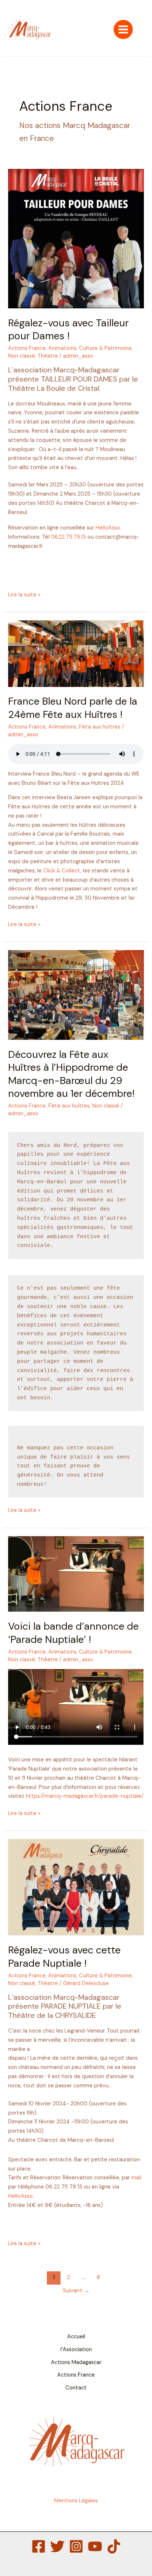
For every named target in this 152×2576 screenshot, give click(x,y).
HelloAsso (108, 528)
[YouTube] (95, 2546)
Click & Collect (62, 871)
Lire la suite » (24, 594)
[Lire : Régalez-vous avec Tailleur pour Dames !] (76, 238)
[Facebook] (39, 2546)
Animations (62, 348)
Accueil (76, 2337)
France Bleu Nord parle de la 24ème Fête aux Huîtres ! (73, 708)
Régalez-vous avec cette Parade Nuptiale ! (64, 1957)
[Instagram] (76, 2546)
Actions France (27, 348)
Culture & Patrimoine (105, 348)
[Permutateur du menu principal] (123, 29)
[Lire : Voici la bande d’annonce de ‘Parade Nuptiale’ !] (76, 1574)
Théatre (48, 356)
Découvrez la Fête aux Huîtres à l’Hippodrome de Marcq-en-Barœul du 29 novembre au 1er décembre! (71, 1074)
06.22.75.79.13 (68, 537)
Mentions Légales (76, 2501)
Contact (76, 2388)
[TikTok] (114, 2546)
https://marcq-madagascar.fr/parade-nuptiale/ (85, 1796)
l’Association (76, 2350)
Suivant (76, 2290)
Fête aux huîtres (100, 727)
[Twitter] (57, 2546)
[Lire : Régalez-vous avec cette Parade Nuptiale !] (76, 1887)
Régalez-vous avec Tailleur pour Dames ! (68, 329)
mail (136, 2178)
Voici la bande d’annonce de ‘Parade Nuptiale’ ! (73, 1633)
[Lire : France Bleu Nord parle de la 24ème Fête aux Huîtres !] (76, 653)
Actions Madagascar (76, 2362)
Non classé (22, 356)
